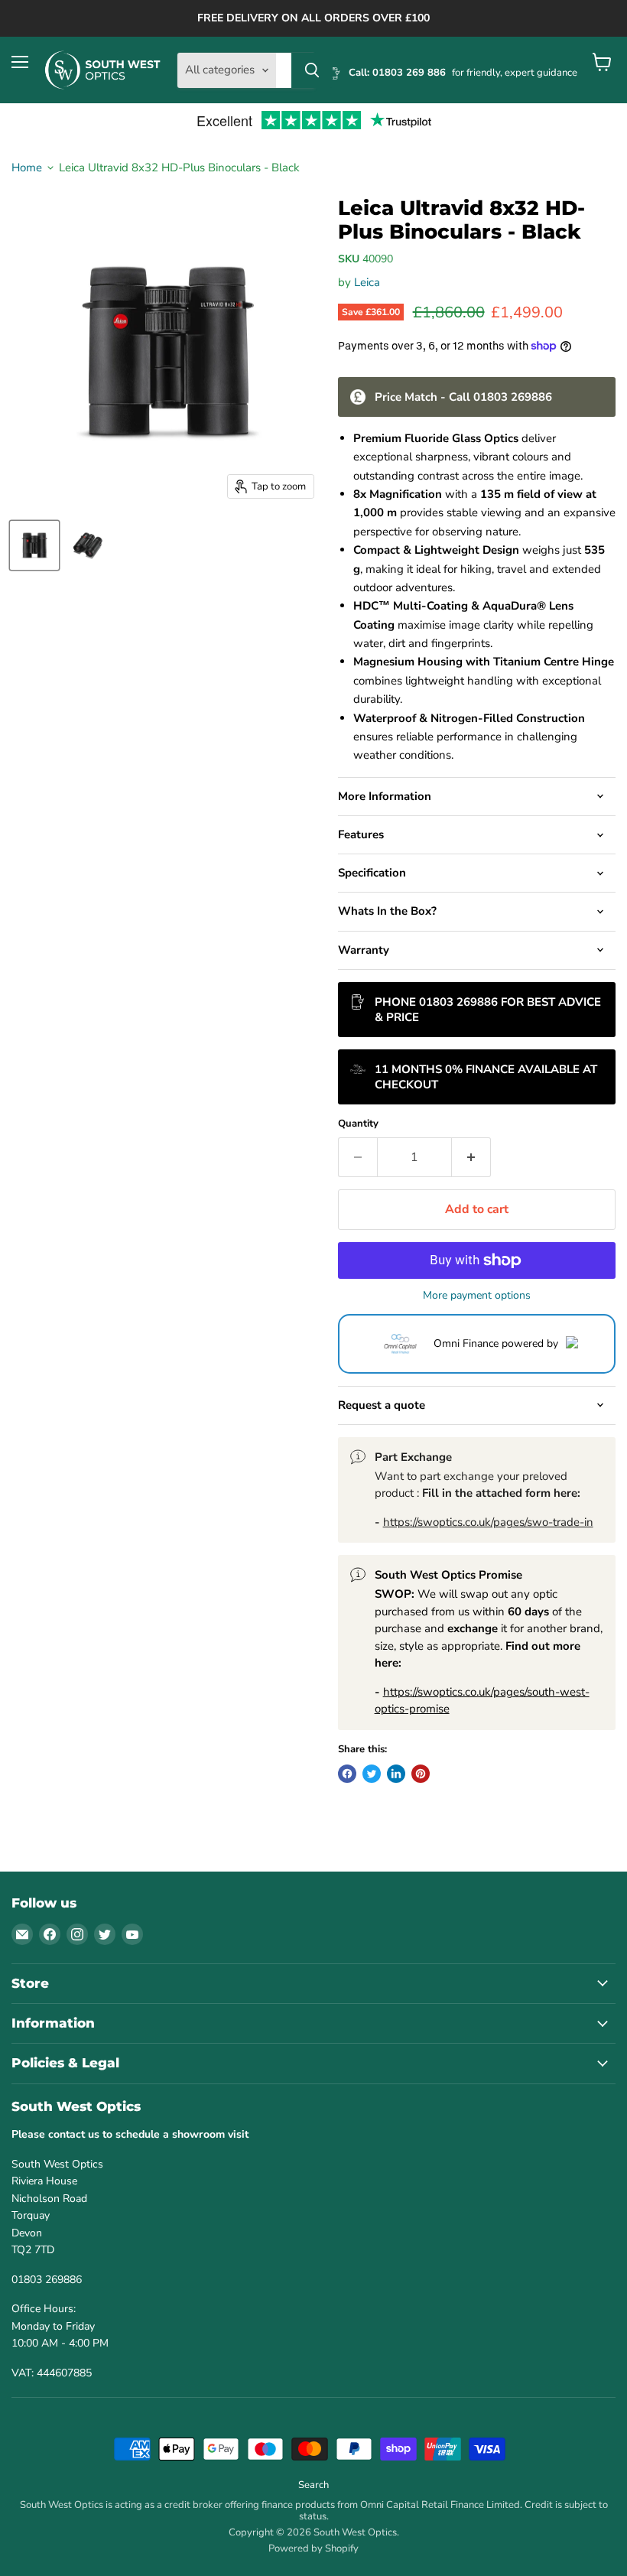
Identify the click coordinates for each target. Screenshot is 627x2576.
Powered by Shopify (313, 2548)
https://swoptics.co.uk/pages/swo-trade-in (488, 1522)
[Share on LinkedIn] (396, 1774)
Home (27, 168)
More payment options (477, 1296)
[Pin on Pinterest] (421, 1774)
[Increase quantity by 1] (471, 1157)
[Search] (312, 70)
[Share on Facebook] (347, 1774)
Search (313, 2485)
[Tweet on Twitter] (372, 1774)
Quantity (358, 1124)
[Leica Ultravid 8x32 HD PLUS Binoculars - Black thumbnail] (34, 545)
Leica (367, 282)
